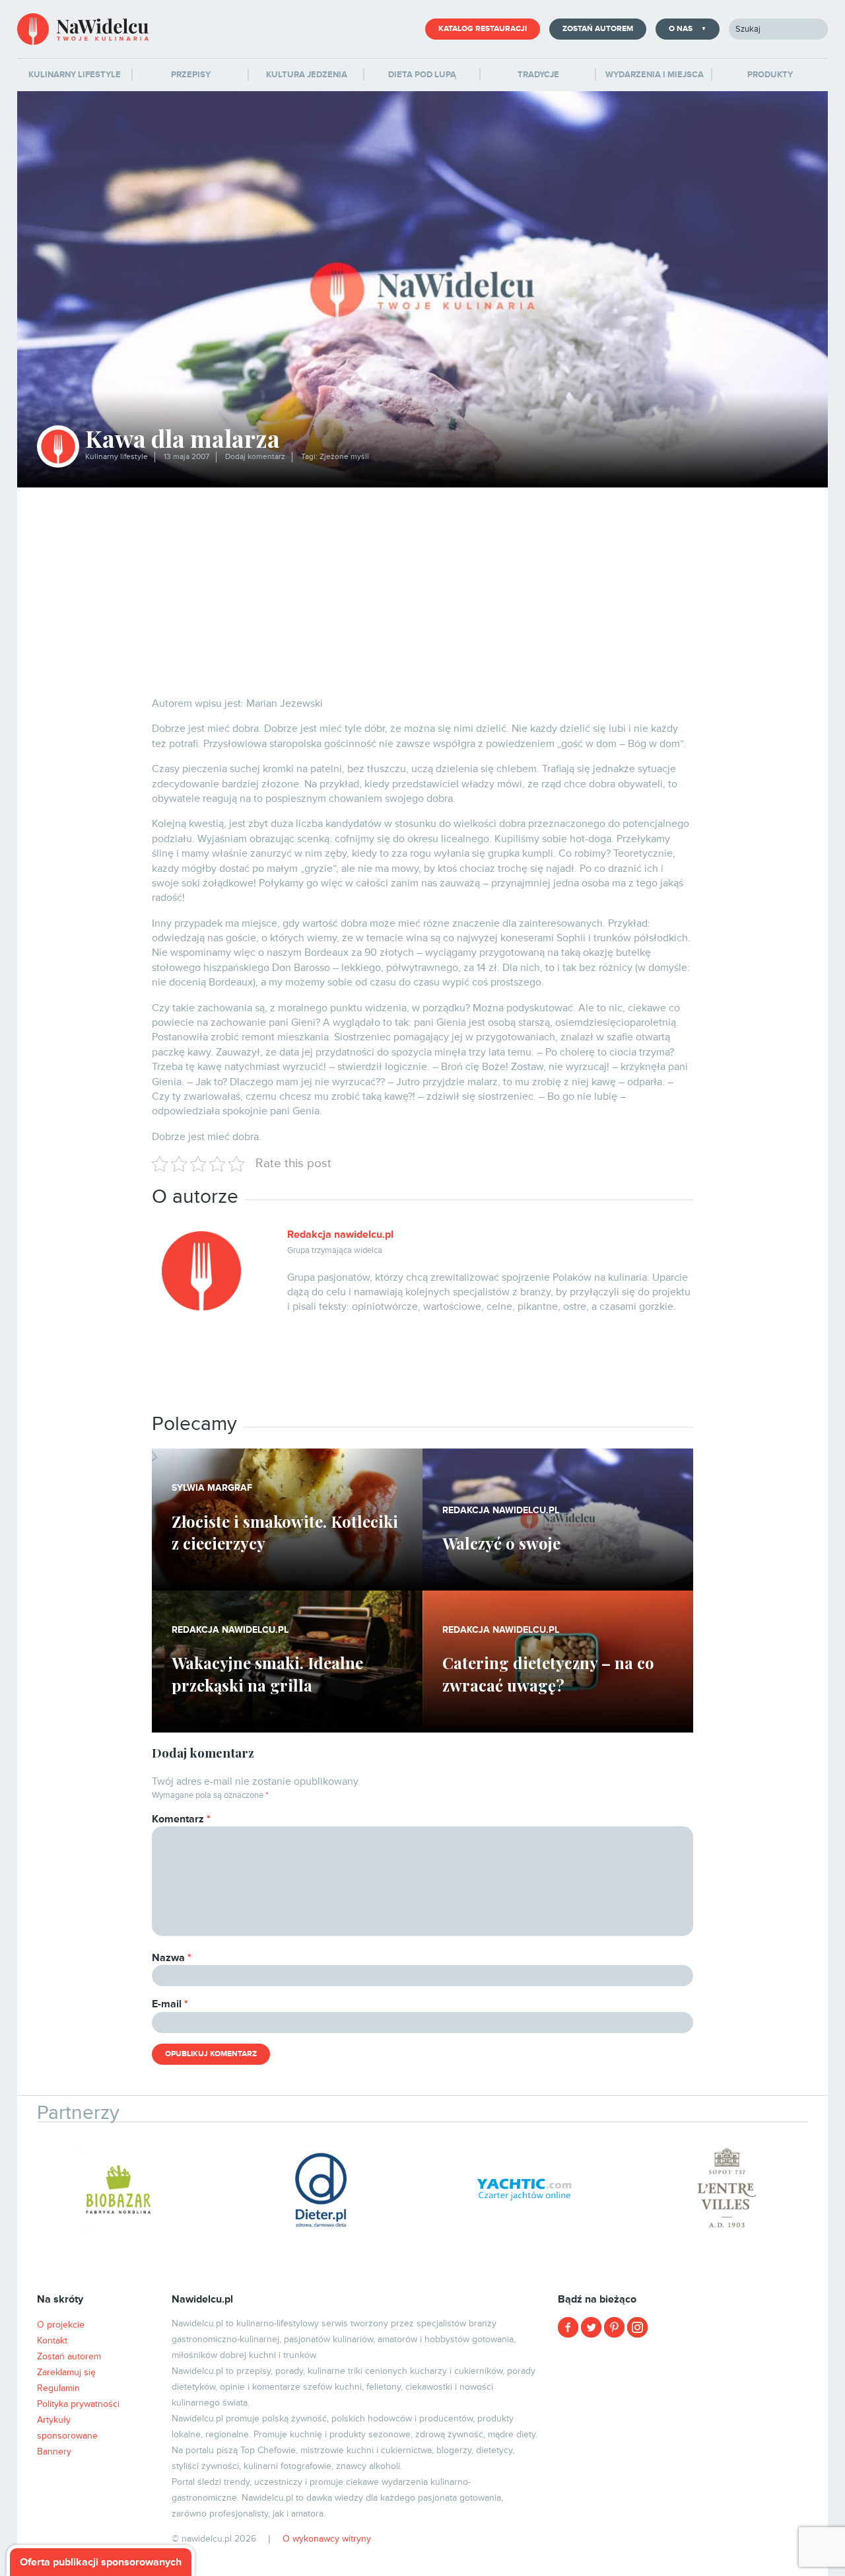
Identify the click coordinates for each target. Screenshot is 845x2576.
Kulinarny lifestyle (117, 457)
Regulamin (58, 2388)
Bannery (54, 2451)
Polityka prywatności (78, 2404)
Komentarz (181, 1819)
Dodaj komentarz (255, 457)
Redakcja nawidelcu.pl (340, 1234)
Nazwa (172, 1958)
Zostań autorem (598, 29)
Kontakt (52, 2341)
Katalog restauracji (483, 29)
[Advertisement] (422, 587)
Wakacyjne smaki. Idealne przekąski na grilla (267, 1674)
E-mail (170, 2004)
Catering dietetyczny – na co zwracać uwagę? (548, 1674)
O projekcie (61, 2325)
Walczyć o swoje (501, 1543)
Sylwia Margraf (212, 1488)
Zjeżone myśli (344, 457)
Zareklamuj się (66, 2372)
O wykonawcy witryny (327, 2539)
